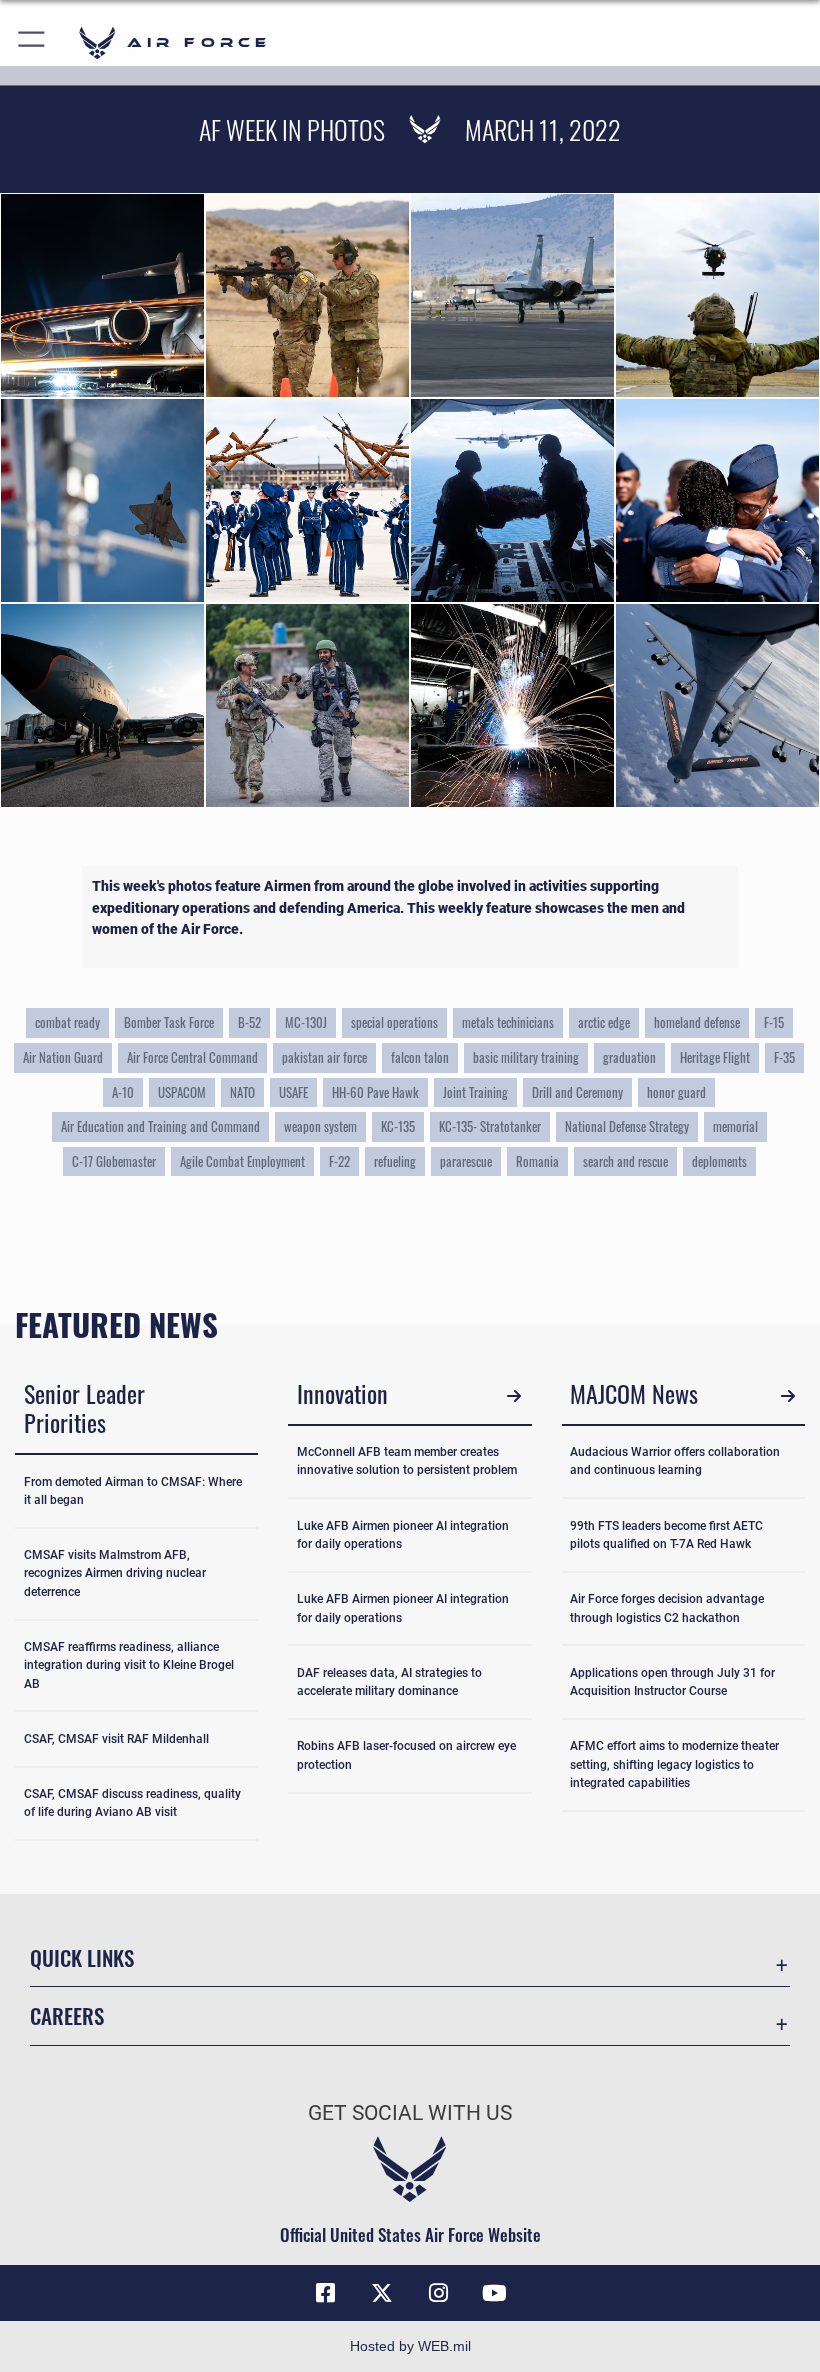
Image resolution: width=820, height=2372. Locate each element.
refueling (395, 1161)
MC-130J (306, 1022)
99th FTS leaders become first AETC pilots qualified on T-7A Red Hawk (666, 1535)
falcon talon (420, 1057)
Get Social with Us (410, 2113)
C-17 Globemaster (114, 1161)
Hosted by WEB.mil (410, 2346)
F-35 (784, 1057)
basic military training (526, 1057)
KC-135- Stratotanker (490, 1126)
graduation (629, 1057)
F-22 (339, 1161)
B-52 (249, 1022)
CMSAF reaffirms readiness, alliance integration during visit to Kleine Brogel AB (129, 1665)
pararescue (466, 1161)
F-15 (774, 1022)
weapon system (320, 1126)
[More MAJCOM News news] (787, 1396)
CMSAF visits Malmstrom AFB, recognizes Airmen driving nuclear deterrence (115, 1573)
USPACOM (182, 1092)
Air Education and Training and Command (160, 1126)
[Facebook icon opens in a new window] (326, 2293)
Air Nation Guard (63, 1057)
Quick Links (82, 1957)
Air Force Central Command (192, 1057)
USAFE (293, 1092)
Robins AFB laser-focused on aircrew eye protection (406, 1755)
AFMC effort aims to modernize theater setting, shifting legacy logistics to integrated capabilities (674, 1764)
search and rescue (625, 1161)
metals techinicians (508, 1022)
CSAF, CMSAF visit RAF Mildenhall (116, 1739)
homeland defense (697, 1022)
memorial (735, 1126)
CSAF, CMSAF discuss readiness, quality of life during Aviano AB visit (132, 1803)
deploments (719, 1161)
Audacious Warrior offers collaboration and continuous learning (675, 1461)
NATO (242, 1092)
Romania (537, 1161)
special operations (394, 1022)
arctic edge (604, 1022)
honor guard (676, 1092)
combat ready (67, 1022)
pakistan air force (324, 1057)
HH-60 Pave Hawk (375, 1092)
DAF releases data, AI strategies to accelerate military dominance (389, 1682)
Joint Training (475, 1092)
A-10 (123, 1092)
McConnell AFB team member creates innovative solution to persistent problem (407, 1461)
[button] (32, 42)
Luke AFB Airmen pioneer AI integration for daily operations (403, 1535)
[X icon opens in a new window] (382, 2293)
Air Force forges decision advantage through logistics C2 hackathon (667, 1608)
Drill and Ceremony (577, 1092)
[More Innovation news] (514, 1396)
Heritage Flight (715, 1057)
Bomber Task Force (169, 1022)
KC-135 (398, 1126)
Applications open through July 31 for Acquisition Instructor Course (672, 1682)
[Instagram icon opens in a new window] (438, 2293)
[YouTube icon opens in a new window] (494, 2293)
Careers (67, 2015)
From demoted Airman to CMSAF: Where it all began (133, 1491)
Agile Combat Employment (242, 1161)
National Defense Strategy (627, 1126)
